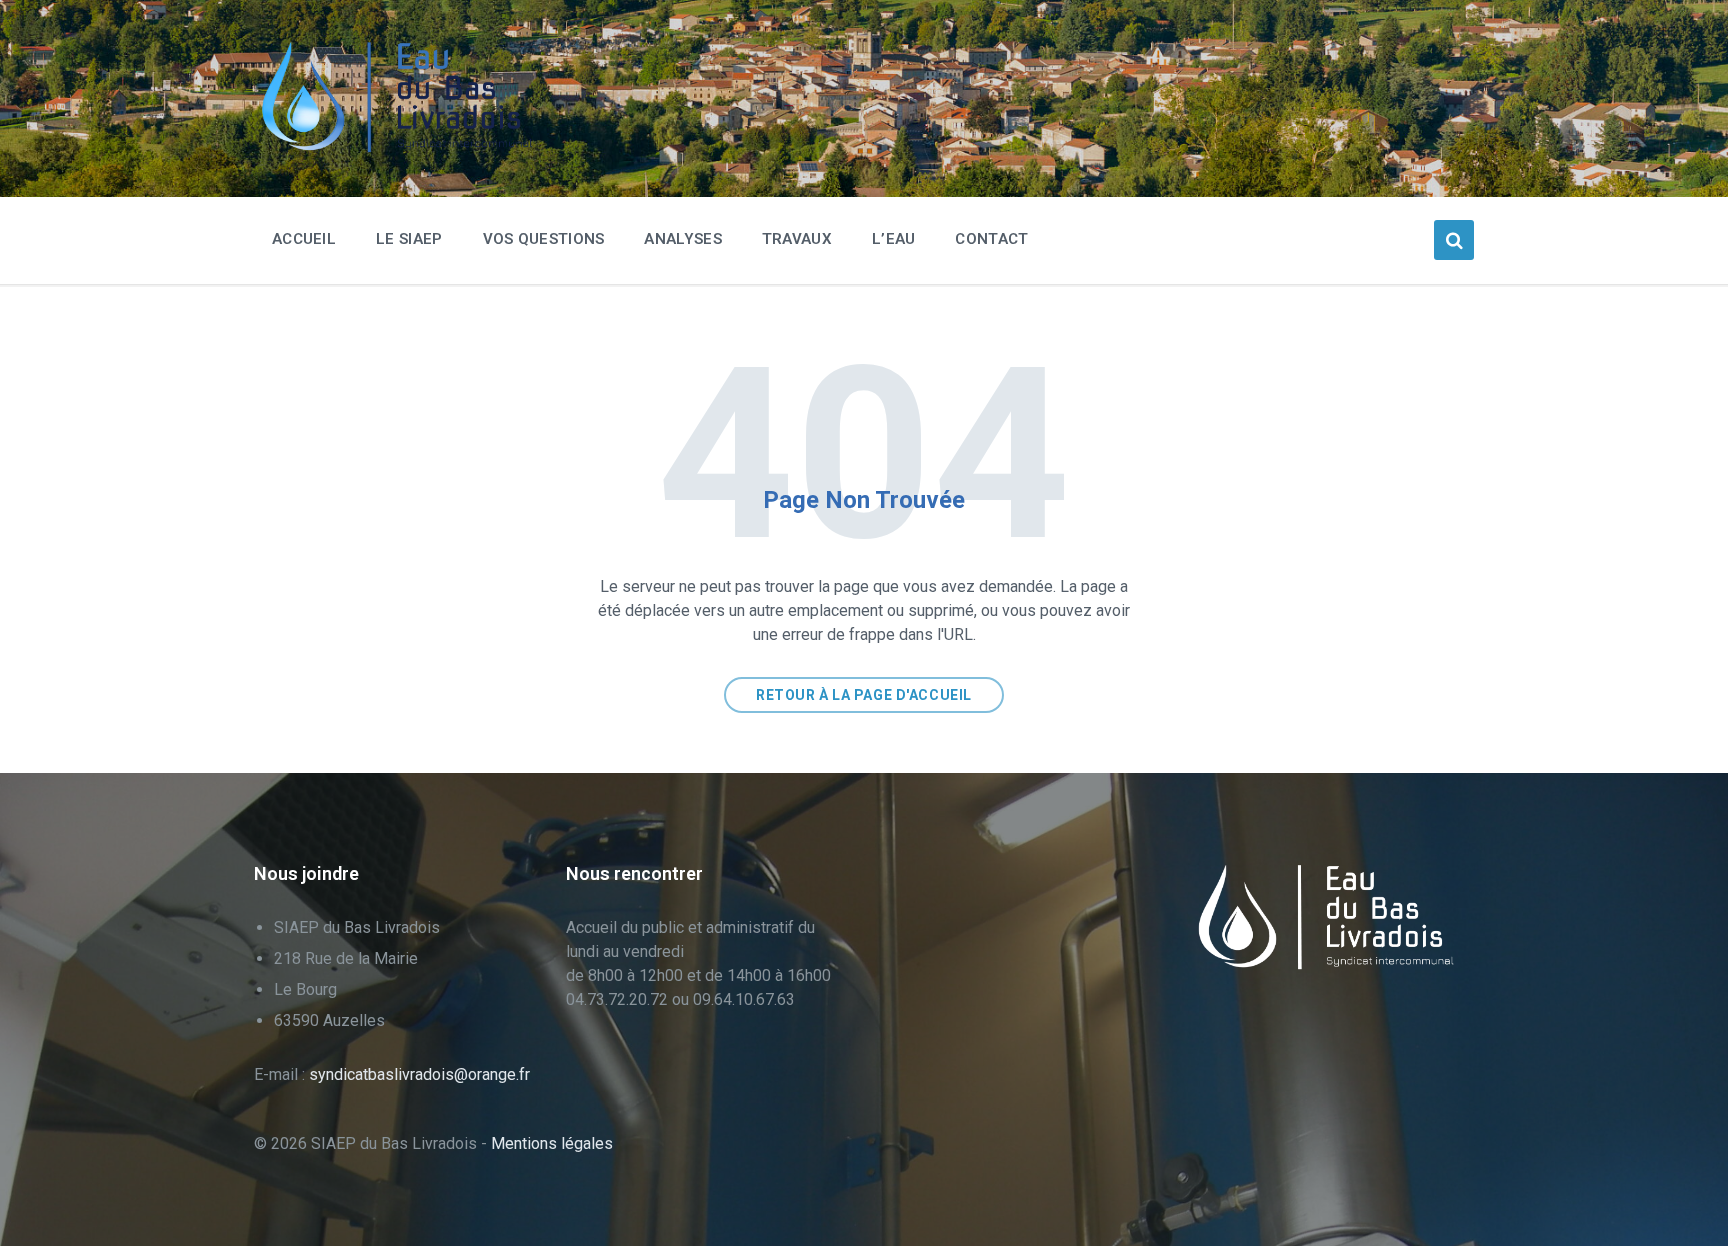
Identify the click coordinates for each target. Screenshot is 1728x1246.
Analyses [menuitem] (682, 239)
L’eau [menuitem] (894, 239)
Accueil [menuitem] (304, 239)
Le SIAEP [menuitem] (409, 239)
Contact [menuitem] (991, 239)
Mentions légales (552, 1143)
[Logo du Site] (404, 147)
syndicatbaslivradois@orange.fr (419, 1074)
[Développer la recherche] (1454, 240)
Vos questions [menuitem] (544, 239)
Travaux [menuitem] (797, 239)
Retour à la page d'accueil (864, 695)
